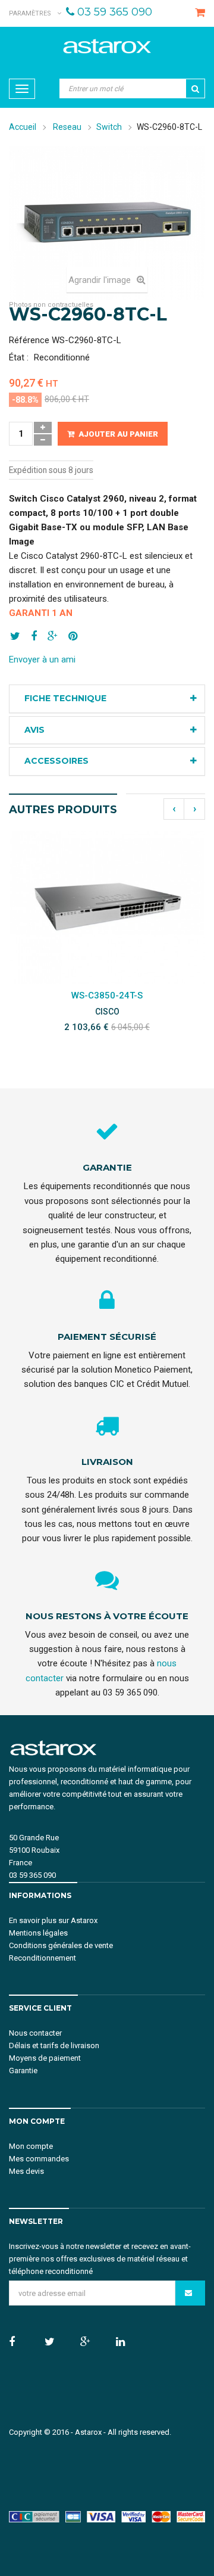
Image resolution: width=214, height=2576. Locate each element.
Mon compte (31, 2146)
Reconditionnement (43, 1958)
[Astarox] (107, 46)
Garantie (23, 2071)
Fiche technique (65, 698)
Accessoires (56, 761)
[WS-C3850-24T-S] (107, 907)
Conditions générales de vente (61, 1945)
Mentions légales (38, 1933)
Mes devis (26, 2171)
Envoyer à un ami (42, 659)
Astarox (88, 2432)
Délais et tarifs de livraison (54, 2045)
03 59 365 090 (115, 12)
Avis (34, 730)
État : (19, 357)
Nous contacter (35, 2033)
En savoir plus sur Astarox (53, 1920)
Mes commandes (39, 2159)
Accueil (23, 127)
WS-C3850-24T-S (107, 995)
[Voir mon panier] (199, 13)
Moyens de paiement (45, 2058)
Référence (29, 340)
